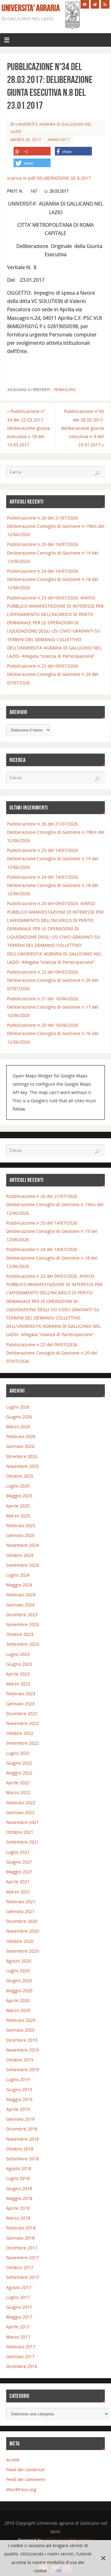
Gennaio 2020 (20, 2030)
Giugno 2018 (19, 2188)
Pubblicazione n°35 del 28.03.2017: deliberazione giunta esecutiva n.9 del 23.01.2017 (82, 428)
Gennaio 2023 (20, 1704)
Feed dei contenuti (25, 2470)
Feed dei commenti (26, 2479)
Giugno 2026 (19, 1417)
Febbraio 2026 (21, 1436)
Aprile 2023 (18, 1674)
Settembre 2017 (23, 2277)
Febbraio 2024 (21, 1595)
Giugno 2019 (19, 2090)
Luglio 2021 (18, 1852)
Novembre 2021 (23, 1822)
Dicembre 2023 (22, 1615)
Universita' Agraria (31, 8)
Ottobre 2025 (20, 1476)
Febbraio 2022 (21, 1803)
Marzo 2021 (18, 1892)
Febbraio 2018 (21, 2228)
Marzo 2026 (18, 1427)
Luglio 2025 (18, 1486)
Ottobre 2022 (20, 1733)
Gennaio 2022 (20, 1812)
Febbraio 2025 (21, 1525)
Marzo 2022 (18, 1792)
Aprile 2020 (18, 2000)
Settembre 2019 (23, 2070)
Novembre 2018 (23, 2139)
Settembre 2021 (23, 1842)
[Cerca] (97, 473)
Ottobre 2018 (20, 2149)
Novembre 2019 (23, 2050)
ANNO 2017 (59, 140)
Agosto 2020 (19, 1961)
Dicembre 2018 (22, 2129)
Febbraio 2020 (21, 2020)
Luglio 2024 (18, 1575)
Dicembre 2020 (22, 1921)
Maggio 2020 (19, 1991)
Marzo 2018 (18, 2218)
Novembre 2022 (23, 1723)
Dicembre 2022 (22, 1713)
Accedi (13, 2460)
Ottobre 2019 (20, 2060)
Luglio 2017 (18, 2297)
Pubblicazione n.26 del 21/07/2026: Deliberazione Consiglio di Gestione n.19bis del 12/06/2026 (56, 526)
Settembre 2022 (23, 1743)
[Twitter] (95, 4)
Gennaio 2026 (20, 1446)
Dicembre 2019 (22, 2040)
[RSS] (105, 4)
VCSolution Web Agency (68, 2540)
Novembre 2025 (23, 1466)
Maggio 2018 (19, 2198)
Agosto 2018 (19, 2168)
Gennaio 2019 (20, 2119)
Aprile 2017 (18, 2327)
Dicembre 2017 (22, 2248)
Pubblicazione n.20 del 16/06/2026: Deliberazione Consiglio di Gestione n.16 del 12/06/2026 (53, 1033)
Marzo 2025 (18, 1516)
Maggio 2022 (19, 1773)
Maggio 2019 (19, 2099)
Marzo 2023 (18, 1684)
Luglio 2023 (18, 1654)
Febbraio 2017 (21, 2347)
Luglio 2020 (18, 1971)
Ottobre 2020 (20, 1941)
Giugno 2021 (19, 1862)
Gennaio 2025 (20, 1535)
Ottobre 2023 (20, 1634)
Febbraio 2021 (21, 1902)
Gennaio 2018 (20, 2238)
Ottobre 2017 (20, 2267)
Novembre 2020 (23, 1931)
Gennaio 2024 (20, 1605)
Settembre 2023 (23, 1644)
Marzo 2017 (18, 2337)
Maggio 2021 (19, 1872)
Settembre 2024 (23, 1565)
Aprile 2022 (18, 1783)
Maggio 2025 (19, 1496)
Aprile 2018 (18, 2208)
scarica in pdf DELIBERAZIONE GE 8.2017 (49, 178)
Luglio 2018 (18, 2178)
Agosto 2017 (19, 2287)
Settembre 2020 (23, 1951)
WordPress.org (21, 2490)
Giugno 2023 (19, 1664)
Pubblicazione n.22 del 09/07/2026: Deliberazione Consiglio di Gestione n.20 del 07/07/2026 (53, 674)
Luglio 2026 (18, 1407)
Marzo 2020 (18, 2010)
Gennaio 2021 (20, 1911)
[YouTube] (85, 4)
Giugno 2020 (19, 1980)
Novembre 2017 (23, 2258)
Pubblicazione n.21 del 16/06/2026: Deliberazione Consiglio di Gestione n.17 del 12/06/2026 (53, 1007)
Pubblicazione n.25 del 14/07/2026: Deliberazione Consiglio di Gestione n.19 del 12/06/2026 (53, 553)
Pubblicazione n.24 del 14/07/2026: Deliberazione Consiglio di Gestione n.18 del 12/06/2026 (53, 579)
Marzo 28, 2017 (26, 140)
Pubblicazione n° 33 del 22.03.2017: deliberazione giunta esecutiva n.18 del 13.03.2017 (29, 428)
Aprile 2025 (18, 1506)
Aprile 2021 (18, 1882)
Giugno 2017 (19, 2307)
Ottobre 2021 (20, 1832)
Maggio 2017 (19, 2317)
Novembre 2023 (23, 1624)
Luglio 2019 (18, 2079)
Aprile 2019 (18, 2109)
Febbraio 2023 (21, 1694)
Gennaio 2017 (20, 2356)
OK (59, 2571)
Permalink (65, 390)
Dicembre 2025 (22, 1456)
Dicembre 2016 (22, 2366)
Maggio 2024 (19, 1585)
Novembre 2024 (23, 1545)
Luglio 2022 (18, 1753)
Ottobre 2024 (20, 1555)
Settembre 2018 (23, 2159)
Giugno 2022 (19, 1763)
